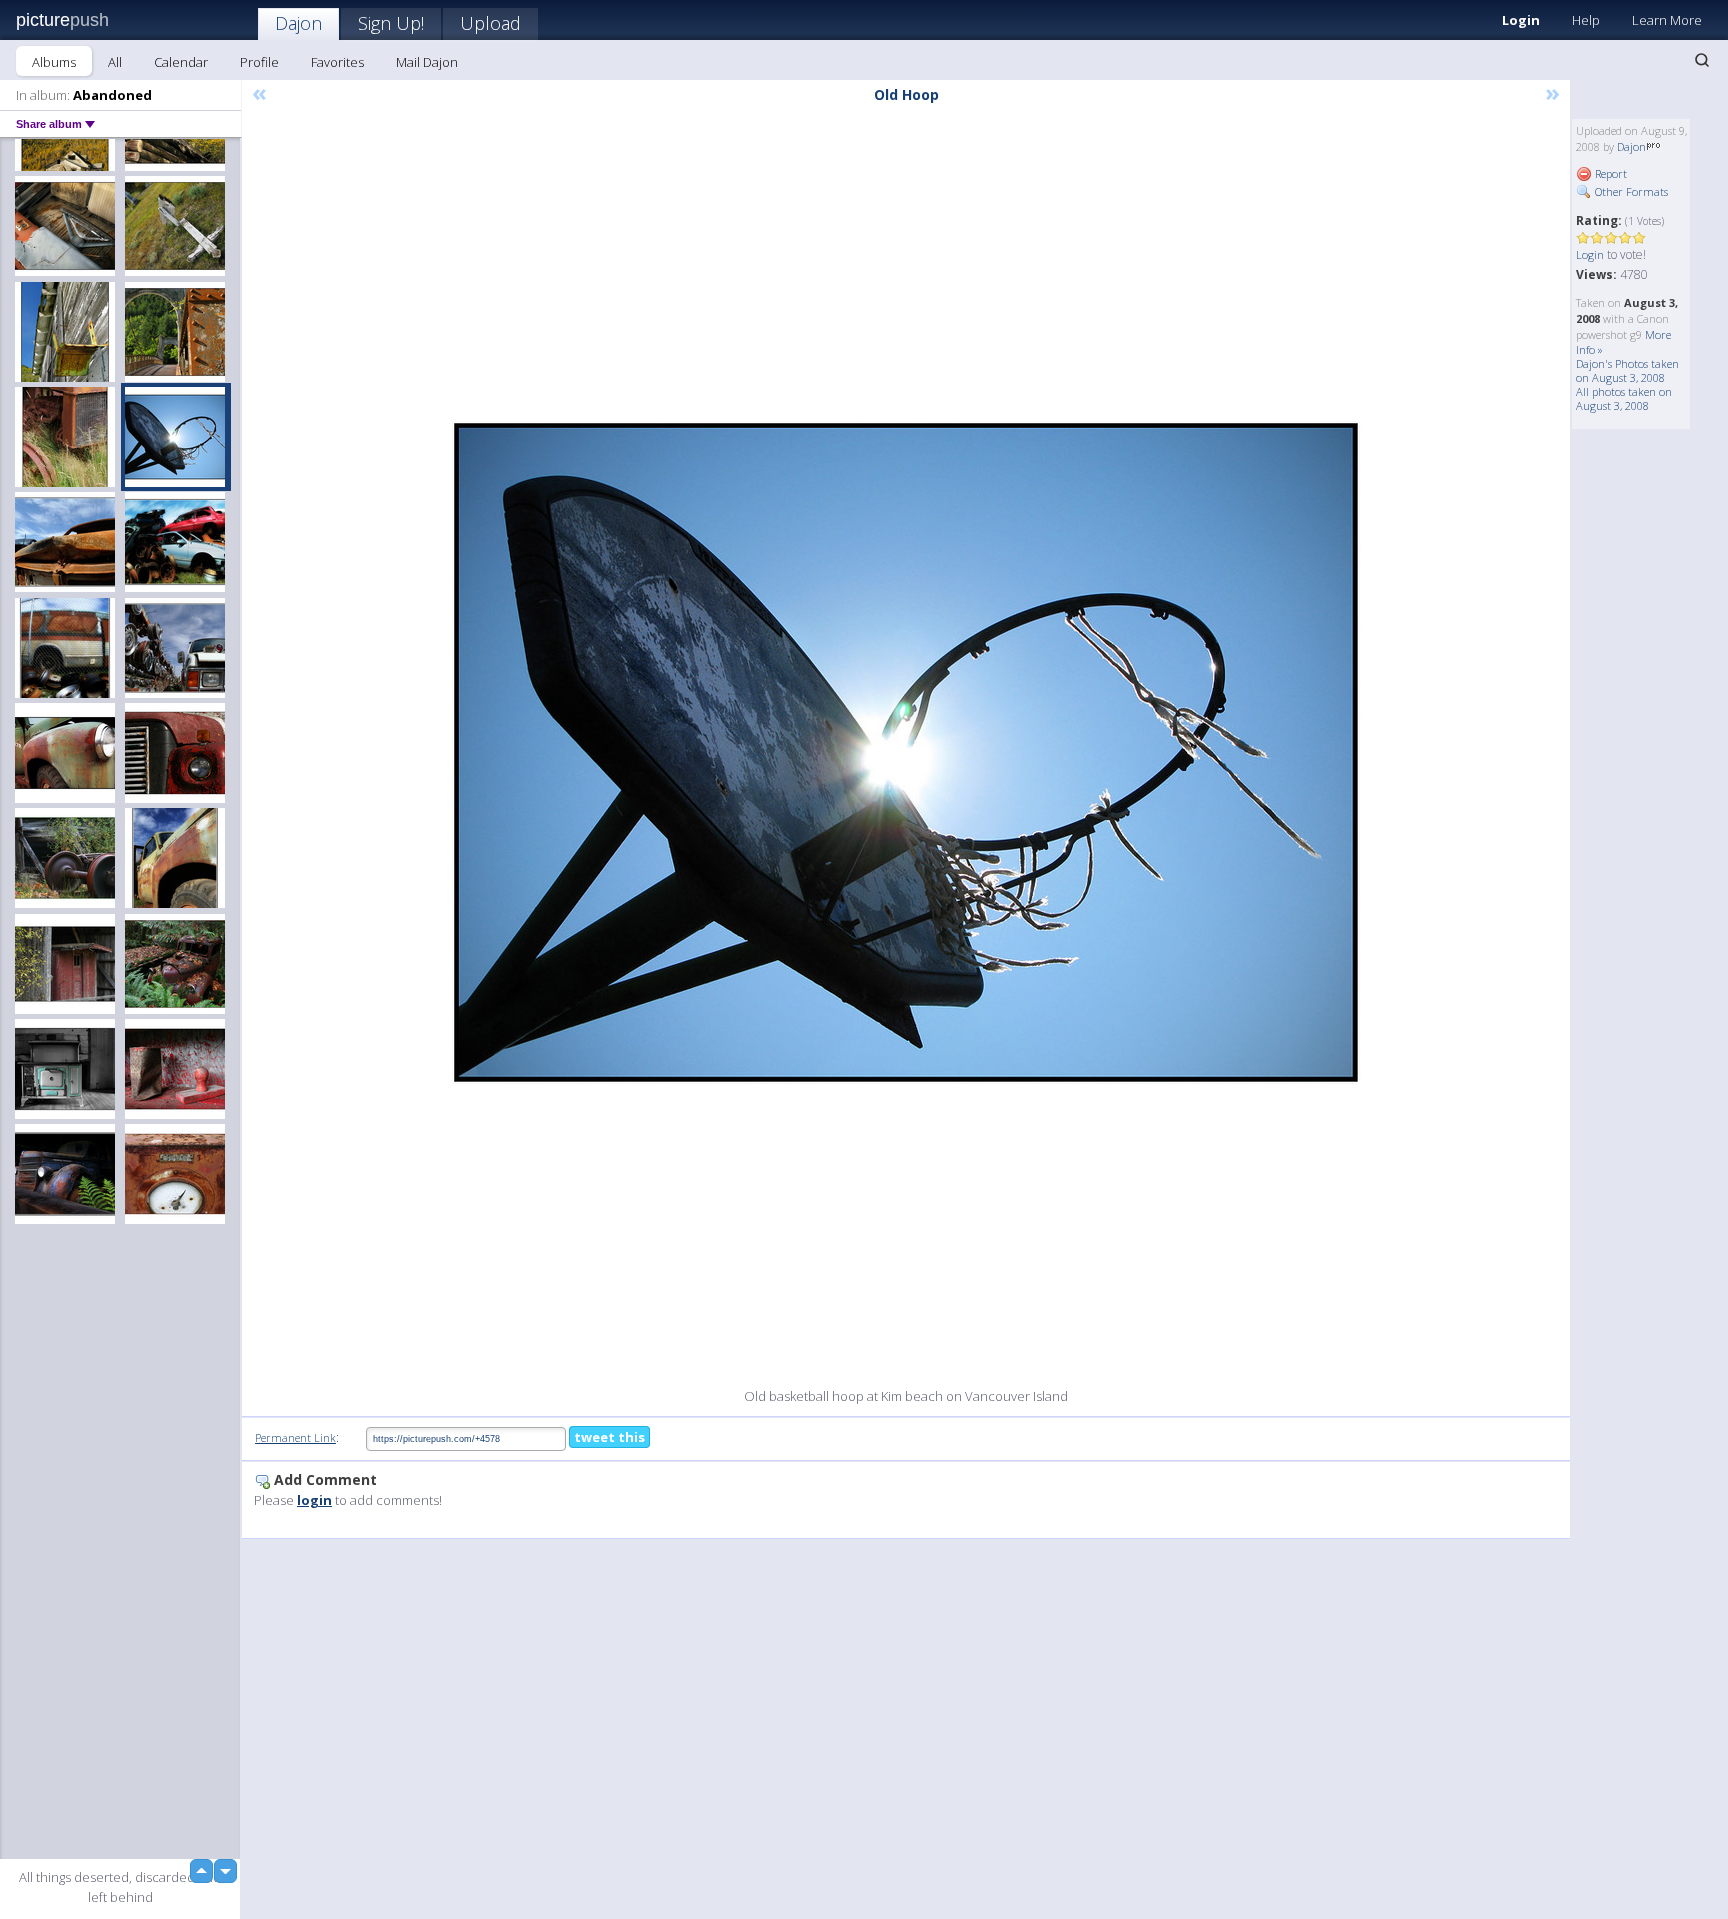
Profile (259, 62)
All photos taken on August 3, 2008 (1624, 398)
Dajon (298, 23)
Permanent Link (295, 1437)
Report (1609, 173)
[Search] (1702, 60)
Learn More (1667, 20)
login (314, 1500)
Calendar (181, 62)
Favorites (337, 62)
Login (1521, 20)
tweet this (609, 1437)
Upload (490, 23)
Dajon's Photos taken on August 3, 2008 (1627, 370)
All (115, 62)
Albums (54, 62)
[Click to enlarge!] (906, 752)
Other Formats (1630, 191)
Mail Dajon (427, 62)
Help (1586, 20)
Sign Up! (391, 23)
